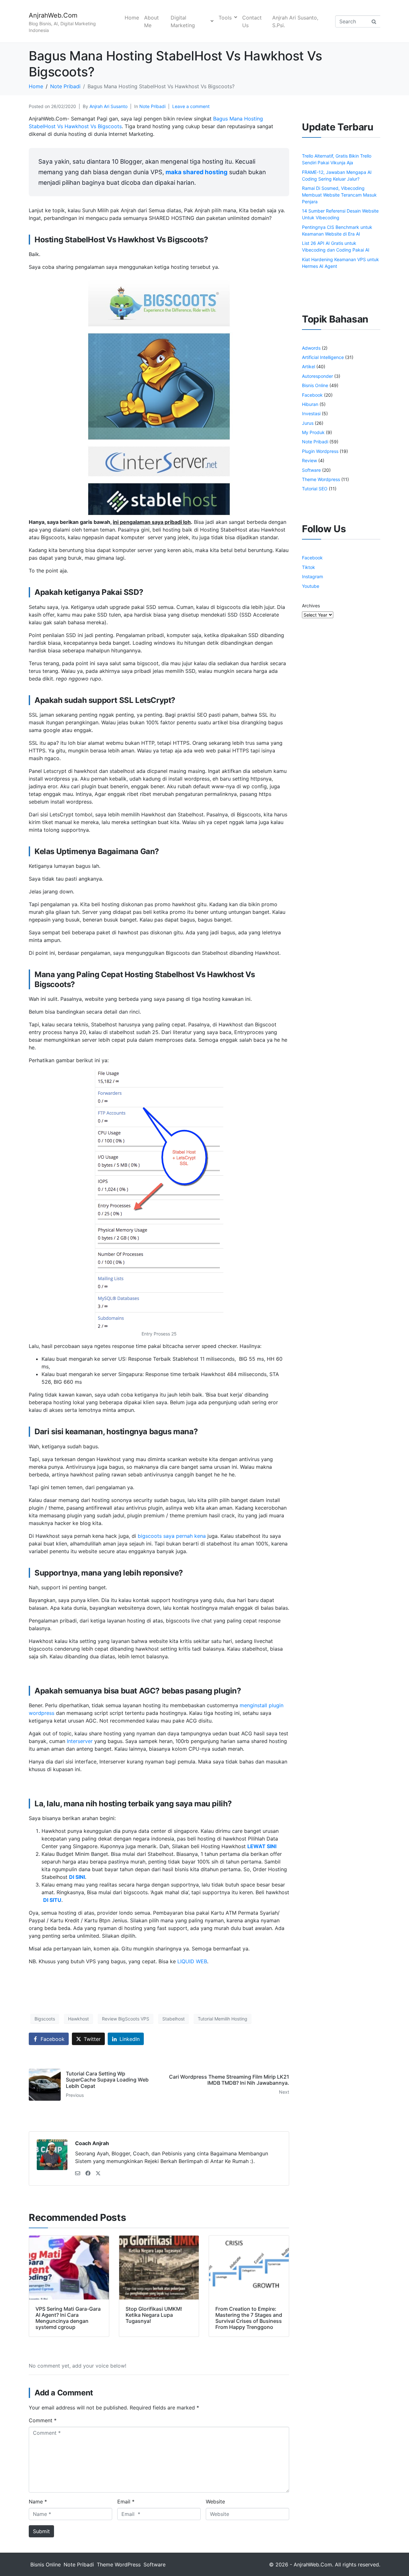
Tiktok (309, 567)
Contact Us (252, 21)
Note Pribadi (152, 106)
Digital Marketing (183, 21)
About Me (151, 21)
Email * (126, 2502)
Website (215, 2502)
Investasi (311, 413)
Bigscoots (45, 2019)
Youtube (311, 586)
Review (309, 460)
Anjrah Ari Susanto (108, 106)
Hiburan (310, 404)
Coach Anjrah (92, 2143)
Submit (41, 2531)
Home (132, 18)
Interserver (80, 1741)
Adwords (311, 348)
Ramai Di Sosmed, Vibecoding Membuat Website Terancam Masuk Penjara (339, 195)
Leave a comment (191, 106)
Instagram (313, 576)
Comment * (43, 2420)
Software (311, 470)
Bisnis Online (315, 385)
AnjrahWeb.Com (53, 15)
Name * (38, 2502)
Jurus (308, 423)
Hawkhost (78, 2019)
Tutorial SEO (315, 489)
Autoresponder (317, 376)
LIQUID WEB (192, 1961)
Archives (311, 606)
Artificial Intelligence (323, 357)
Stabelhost (174, 2019)
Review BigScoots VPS (126, 2019)
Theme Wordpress (321, 479)
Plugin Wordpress (320, 451)
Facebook (312, 395)
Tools (225, 18)
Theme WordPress (119, 2564)
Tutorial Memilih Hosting (223, 2019)
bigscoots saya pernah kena (172, 1536)
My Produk (313, 432)
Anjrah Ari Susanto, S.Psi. (295, 21)
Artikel (309, 366)
